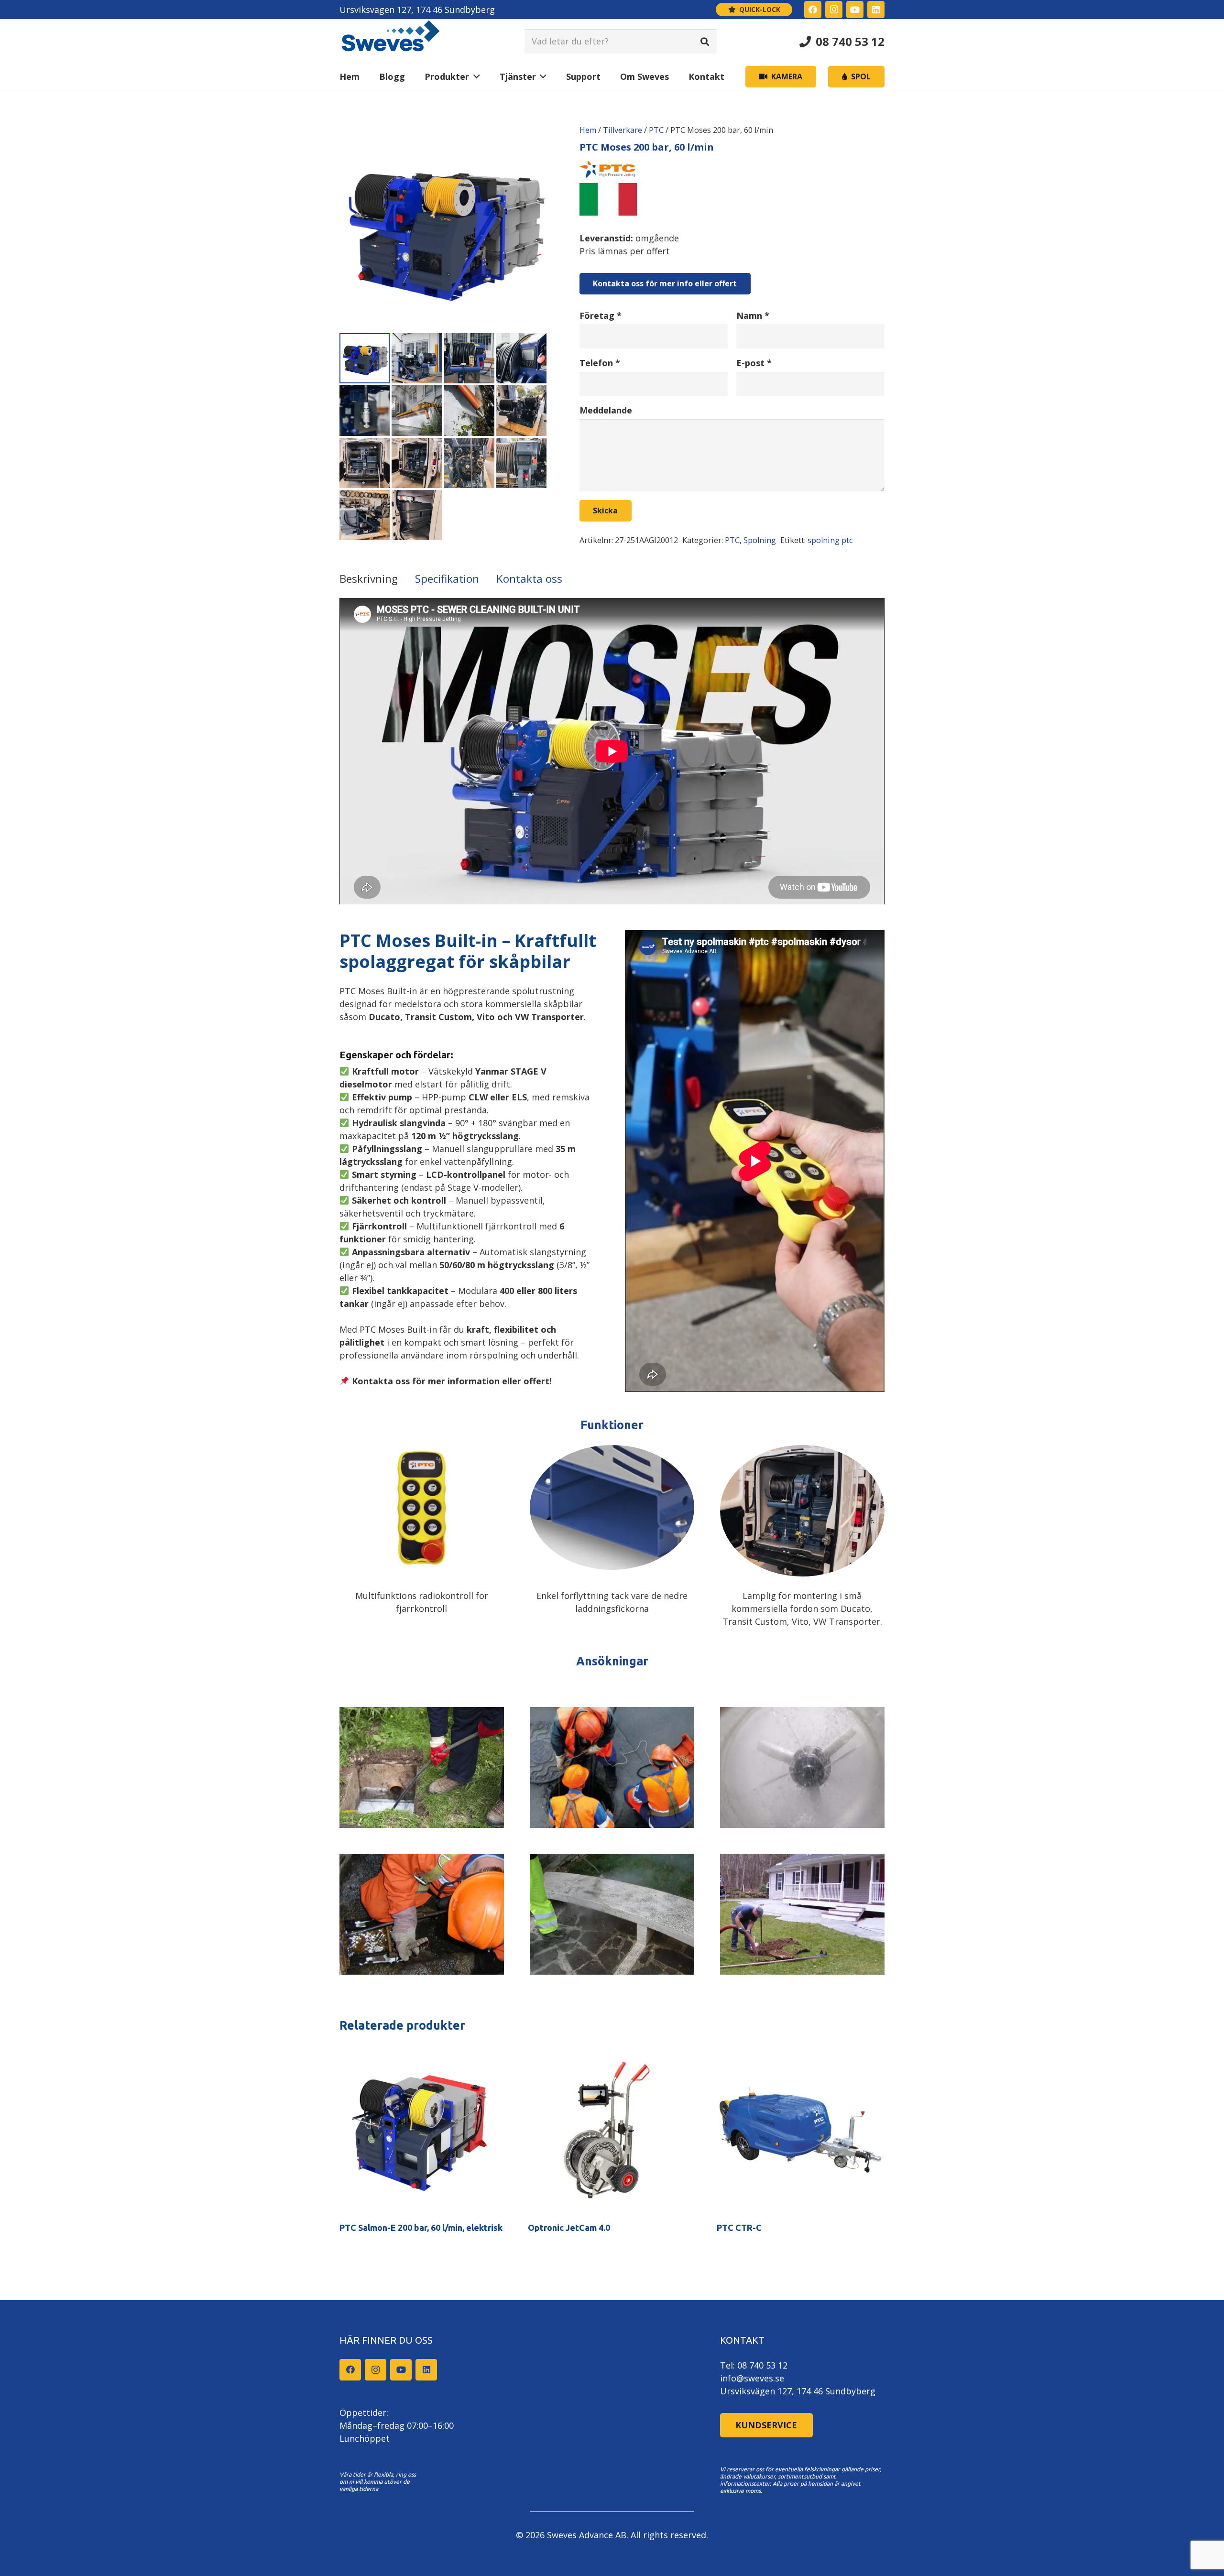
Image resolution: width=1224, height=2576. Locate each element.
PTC (656, 130)
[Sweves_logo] (391, 41)
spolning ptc (830, 540)
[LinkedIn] (876, 10)
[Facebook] (813, 10)
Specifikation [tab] (447, 579)
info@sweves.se (752, 2378)
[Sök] (705, 41)
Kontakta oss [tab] (529, 579)
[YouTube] (855, 10)
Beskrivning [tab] (369, 579)
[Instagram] (834, 10)
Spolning (760, 540)
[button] (475, 77)
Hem (588, 130)
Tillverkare (623, 130)
